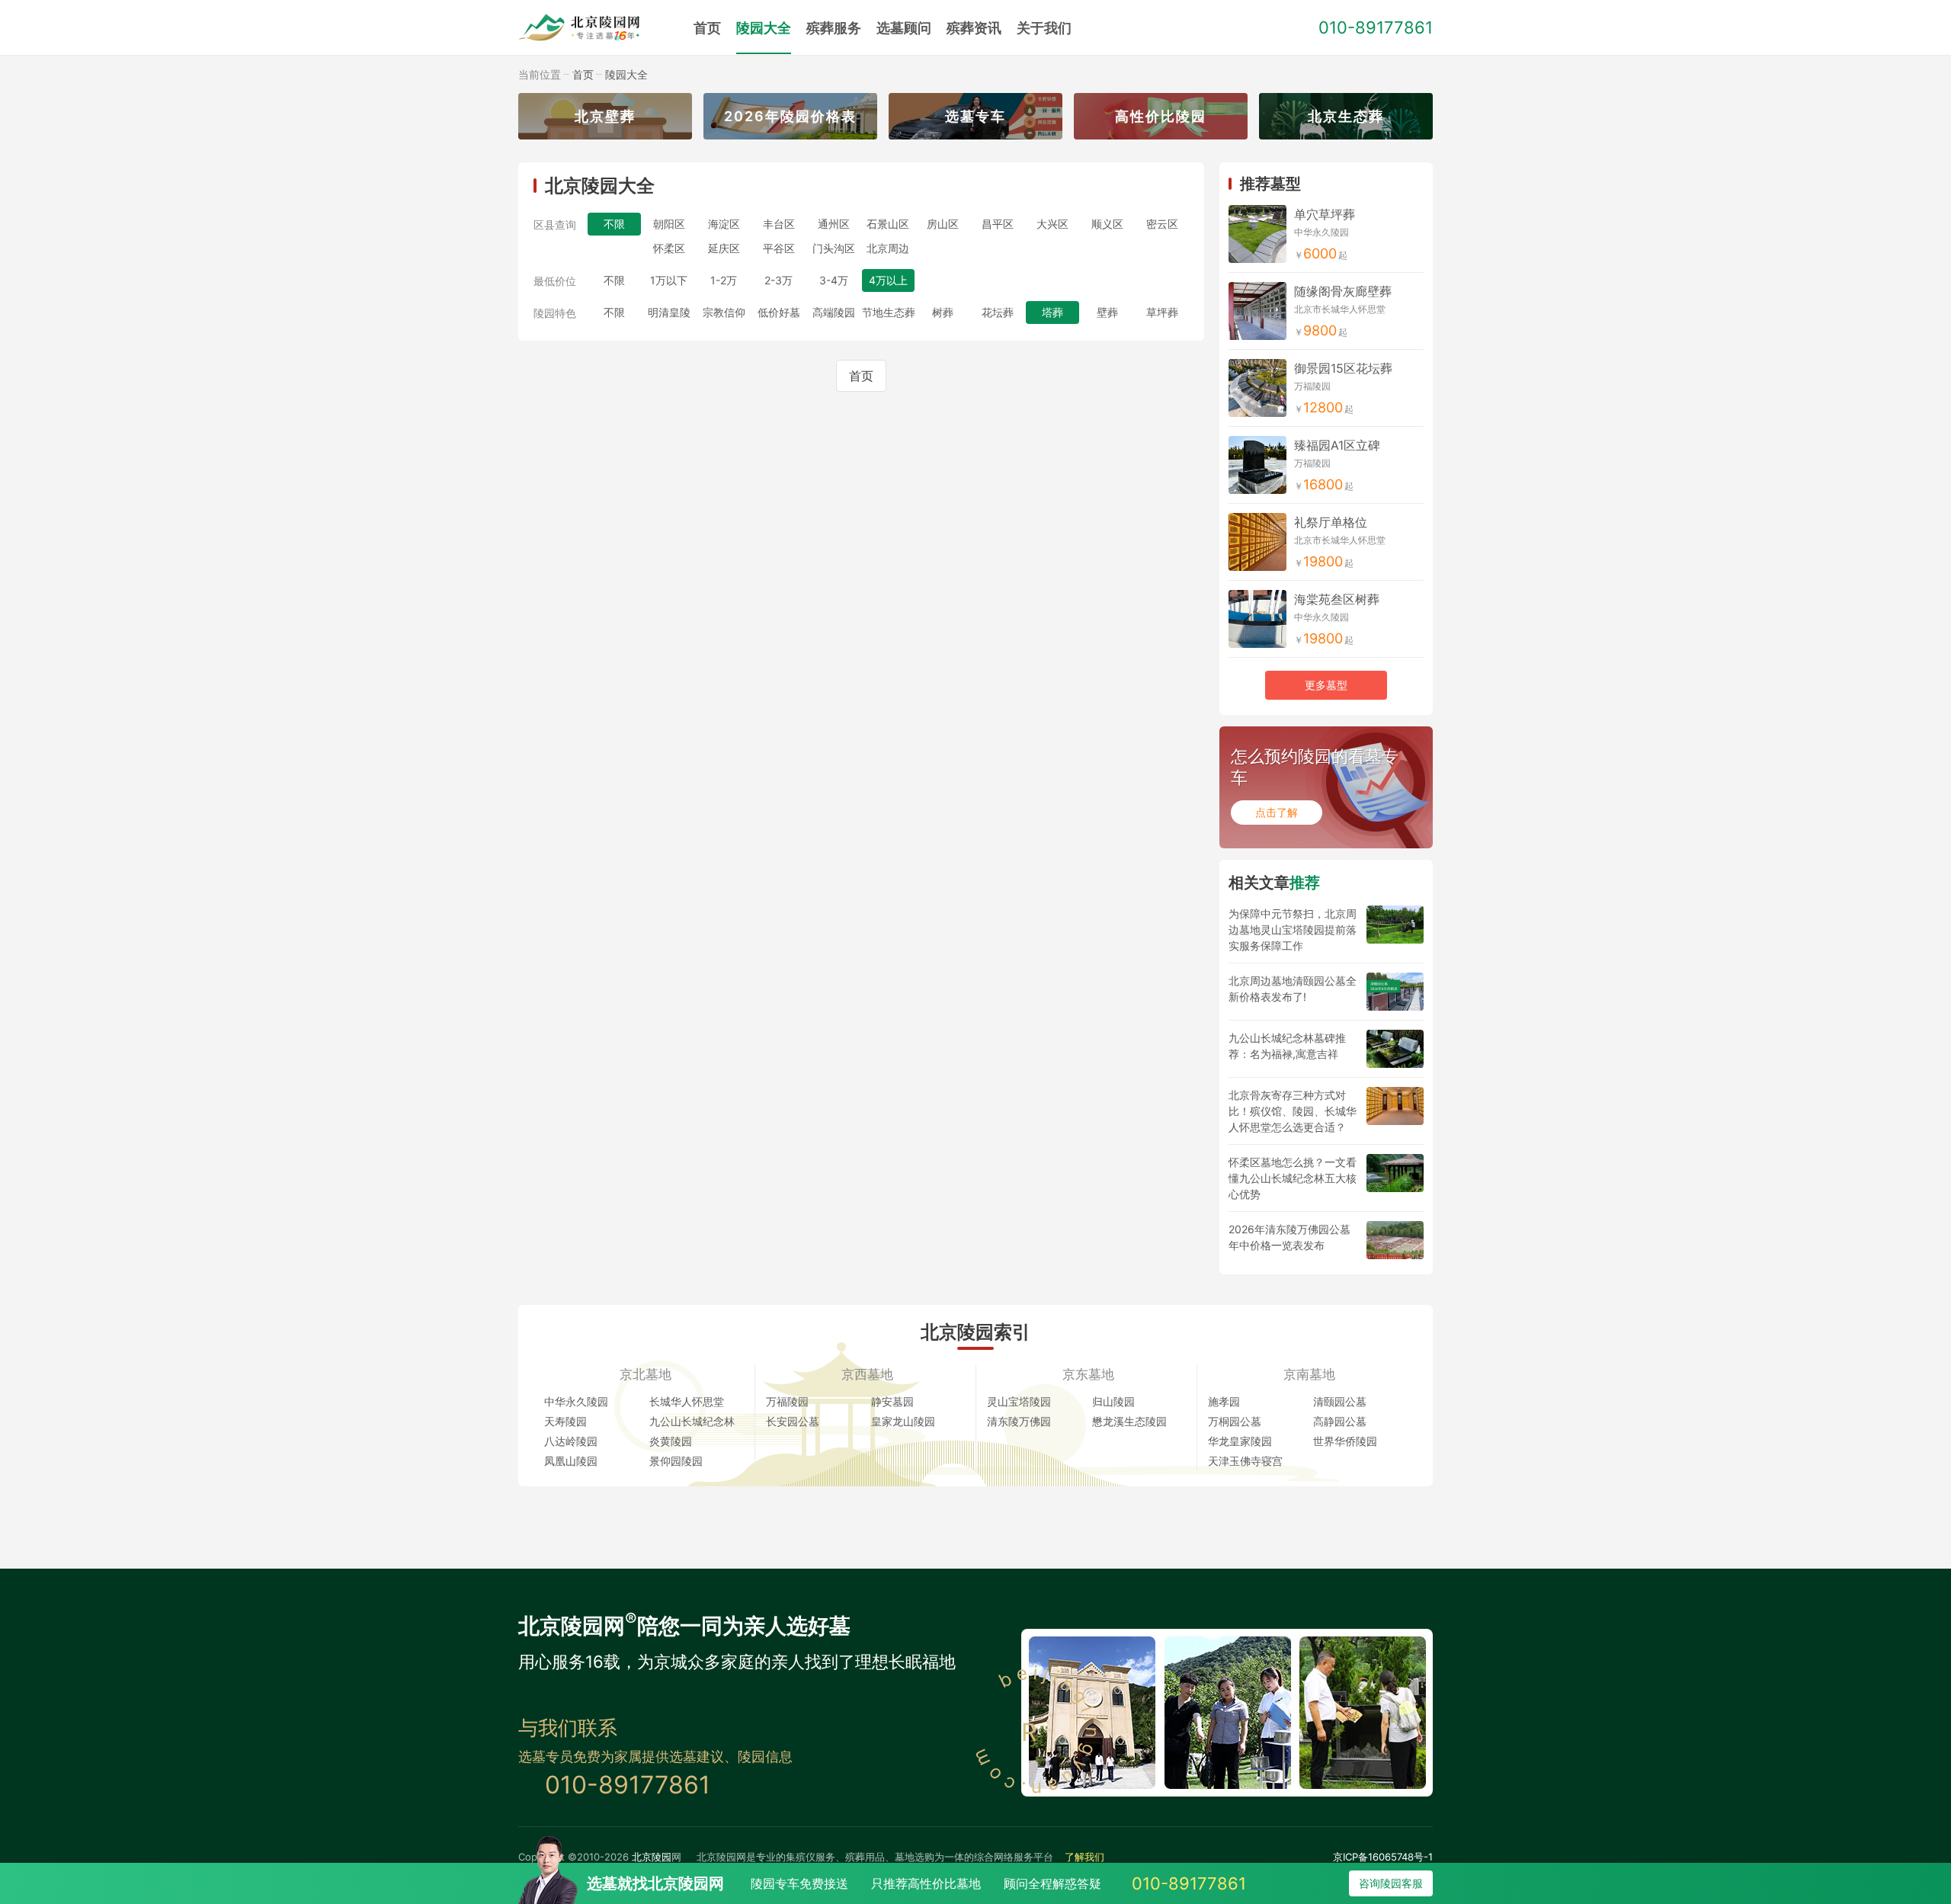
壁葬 (1107, 312)
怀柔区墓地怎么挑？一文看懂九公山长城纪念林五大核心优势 (1293, 1178)
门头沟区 (834, 248)
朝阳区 (669, 224)
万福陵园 (787, 1401)
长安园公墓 (793, 1421)
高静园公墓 (1340, 1421)
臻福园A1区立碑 (1337, 445)
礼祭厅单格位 (1331, 522)
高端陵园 (834, 312)
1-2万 (724, 280)
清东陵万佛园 (1019, 1421)
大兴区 (1052, 224)
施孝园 (1224, 1401)
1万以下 (669, 280)
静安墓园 (892, 1401)
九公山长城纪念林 (692, 1421)
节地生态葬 (889, 312)
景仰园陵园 (676, 1461)
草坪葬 (1162, 312)
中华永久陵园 (576, 1401)
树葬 (943, 312)
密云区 (1162, 224)
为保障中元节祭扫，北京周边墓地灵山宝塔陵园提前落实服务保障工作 (1293, 930)
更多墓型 (1326, 685)
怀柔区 (669, 248)
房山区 (943, 224)
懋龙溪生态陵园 (1129, 1421)
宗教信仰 (724, 312)
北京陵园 (652, 1857)
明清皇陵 (669, 312)
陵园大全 (764, 28)
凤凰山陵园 (571, 1461)
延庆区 (724, 248)
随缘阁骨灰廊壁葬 (1343, 291)
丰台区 (779, 224)
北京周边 (888, 248)
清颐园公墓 (1340, 1401)
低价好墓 (779, 312)
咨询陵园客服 (1391, 1883)
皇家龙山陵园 (903, 1421)
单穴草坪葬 (1325, 214)
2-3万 (778, 280)
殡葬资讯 (974, 28)
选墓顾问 (904, 28)
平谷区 (779, 248)
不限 (614, 280)
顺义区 (1107, 224)
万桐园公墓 (1235, 1421)
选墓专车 (975, 116)
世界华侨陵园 (1345, 1441)
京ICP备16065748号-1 (1383, 1857)
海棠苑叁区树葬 (1337, 599)
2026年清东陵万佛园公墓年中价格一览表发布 (1289, 1237)
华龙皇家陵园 (1240, 1441)
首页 (707, 28)
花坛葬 (998, 312)
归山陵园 (1113, 1401)
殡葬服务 (834, 28)
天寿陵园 (565, 1421)
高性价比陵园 (1161, 116)
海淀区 (724, 224)
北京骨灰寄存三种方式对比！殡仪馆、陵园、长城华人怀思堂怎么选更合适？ (1293, 1111)
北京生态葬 (1346, 116)
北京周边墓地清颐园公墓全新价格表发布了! (1293, 989)
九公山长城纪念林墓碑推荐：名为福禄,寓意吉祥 (1287, 1046)
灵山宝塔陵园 (1019, 1401)
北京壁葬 (605, 116)
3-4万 (834, 280)
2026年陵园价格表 (790, 116)
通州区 (834, 224)
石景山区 (888, 224)
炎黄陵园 (671, 1441)
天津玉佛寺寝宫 (1245, 1461)
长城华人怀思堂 (687, 1401)
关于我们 (1044, 28)
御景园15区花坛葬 (1343, 368)
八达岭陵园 (571, 1441)
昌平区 (998, 224)
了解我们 (1084, 1857)
